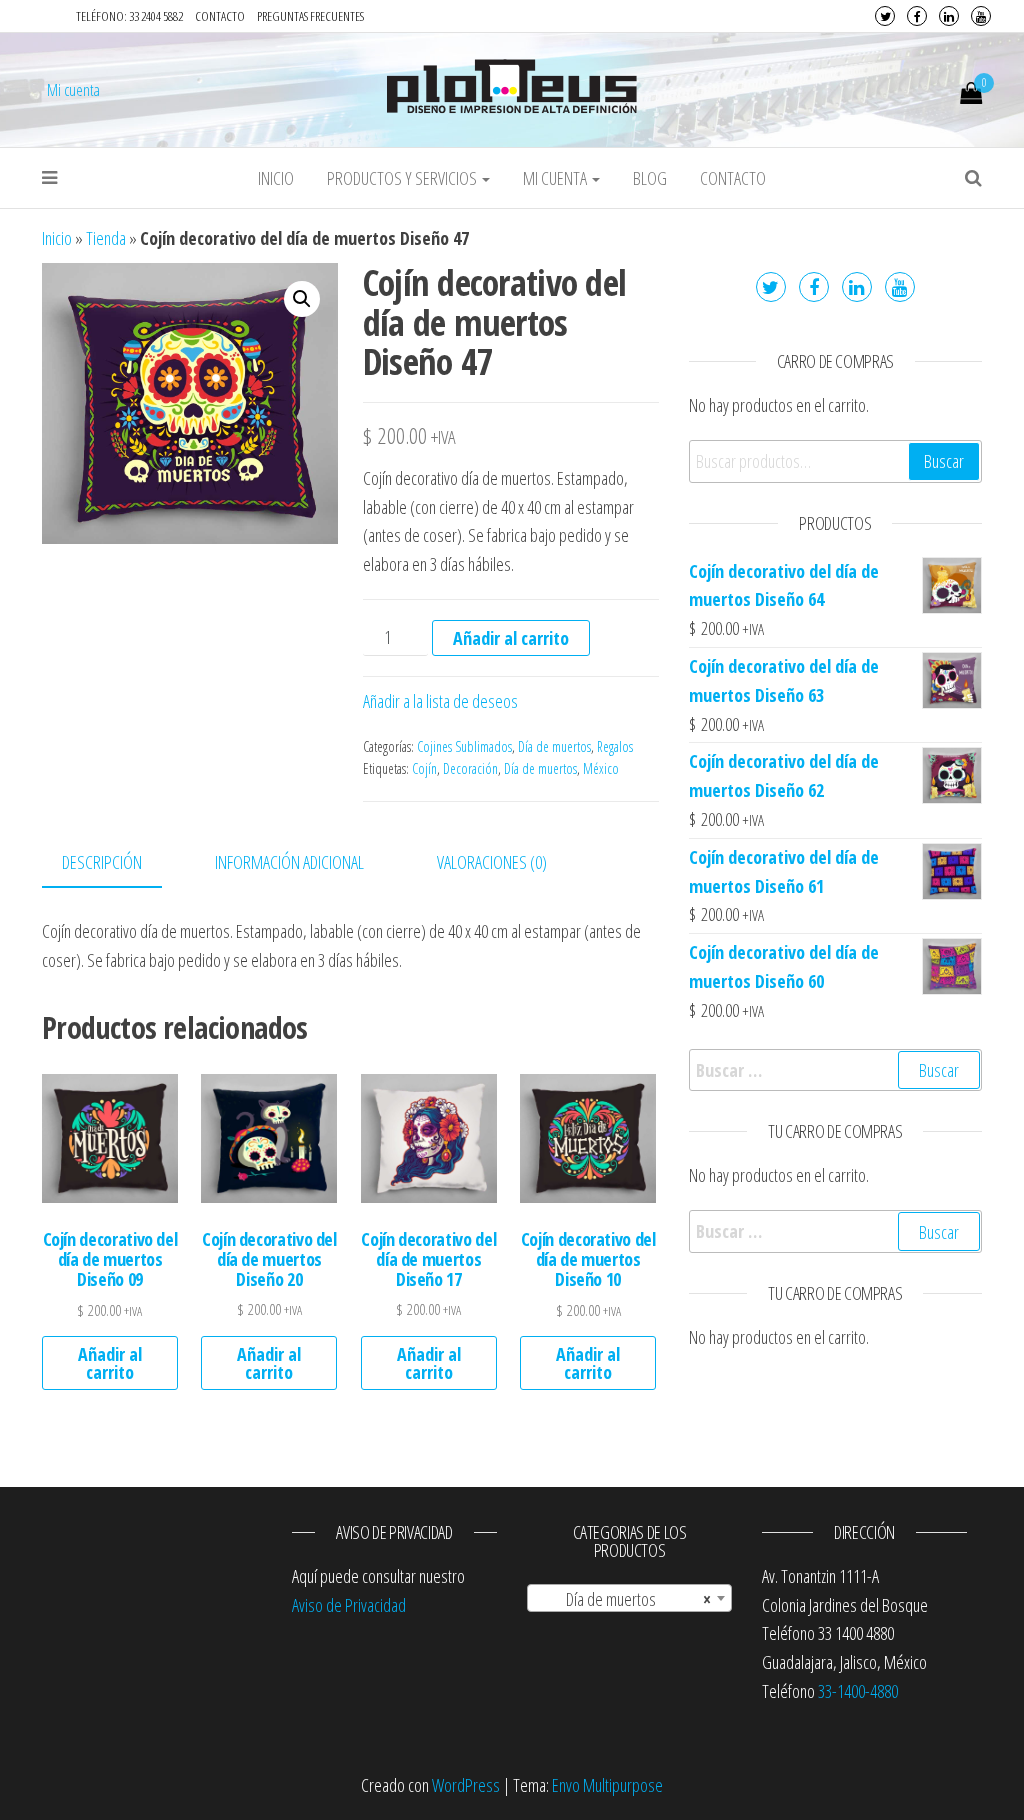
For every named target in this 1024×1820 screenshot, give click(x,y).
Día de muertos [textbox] (623, 1599)
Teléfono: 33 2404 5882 (129, 16)
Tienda (106, 238)
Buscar (944, 461)
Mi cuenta (73, 90)
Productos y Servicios (403, 178)
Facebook (917, 16)
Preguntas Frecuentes (310, 16)
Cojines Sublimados (464, 746)
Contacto (220, 16)
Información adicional (289, 862)
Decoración (470, 768)
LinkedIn (949, 16)
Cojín (424, 768)
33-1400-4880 (858, 1691)
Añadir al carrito (511, 638)
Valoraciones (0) (492, 862)
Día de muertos (554, 746)
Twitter (885, 16)
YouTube (981, 16)
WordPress (466, 1785)
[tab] (117, 863)
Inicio (276, 178)
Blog (650, 178)
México (601, 768)
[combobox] (629, 1598)
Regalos (615, 746)
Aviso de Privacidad (349, 1605)
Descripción (102, 862)
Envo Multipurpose (607, 1785)
